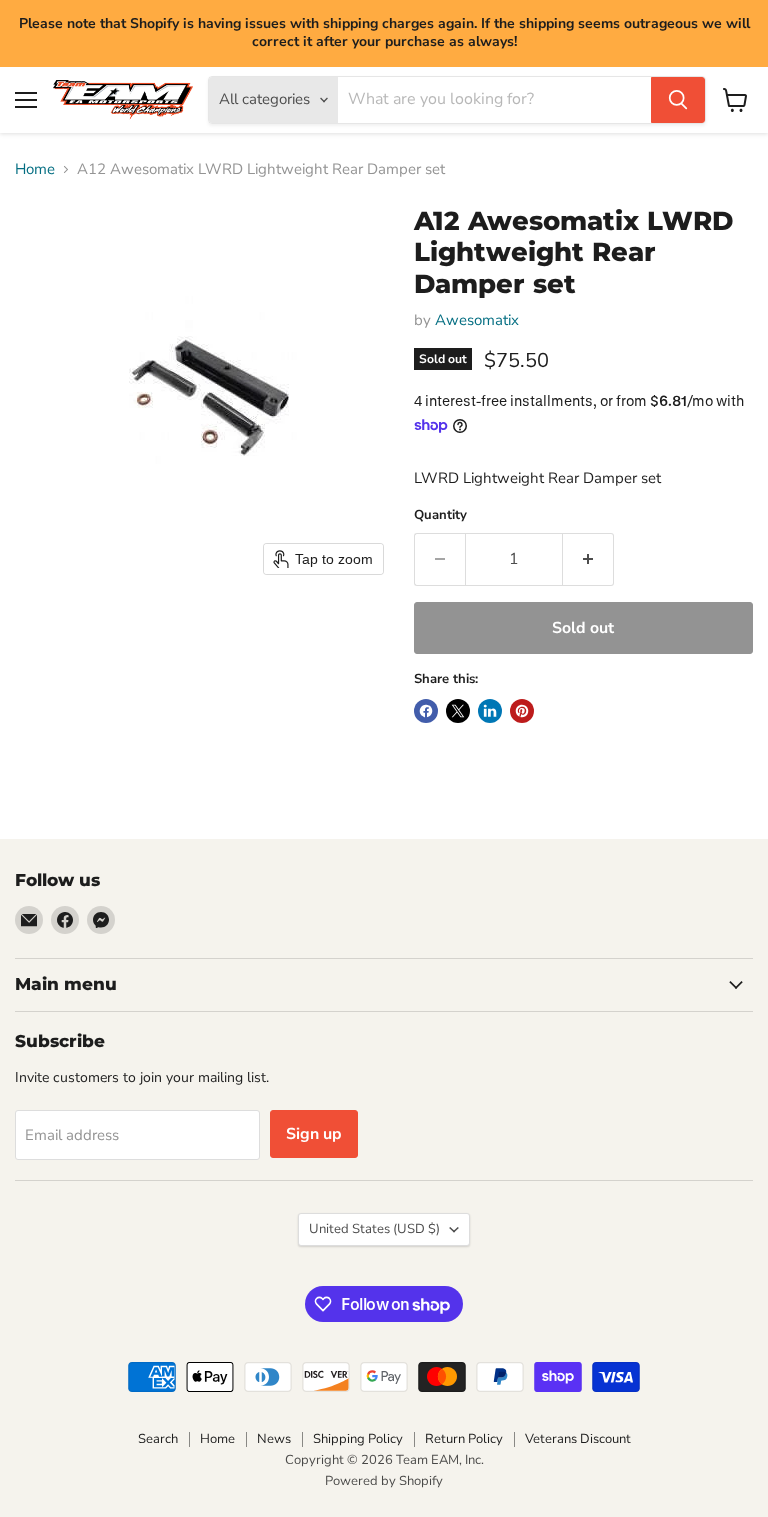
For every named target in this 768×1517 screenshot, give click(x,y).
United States (374, 1229)
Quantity (440, 515)
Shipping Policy (358, 1439)
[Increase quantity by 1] (588, 559)
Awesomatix (477, 320)
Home (35, 169)
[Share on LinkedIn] (490, 711)
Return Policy (464, 1439)
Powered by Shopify (384, 1481)
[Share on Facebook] (426, 711)
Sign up (314, 1134)
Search (158, 1439)
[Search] (678, 100)
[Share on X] (458, 711)
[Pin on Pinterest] (522, 711)
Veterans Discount (578, 1439)
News (274, 1439)
